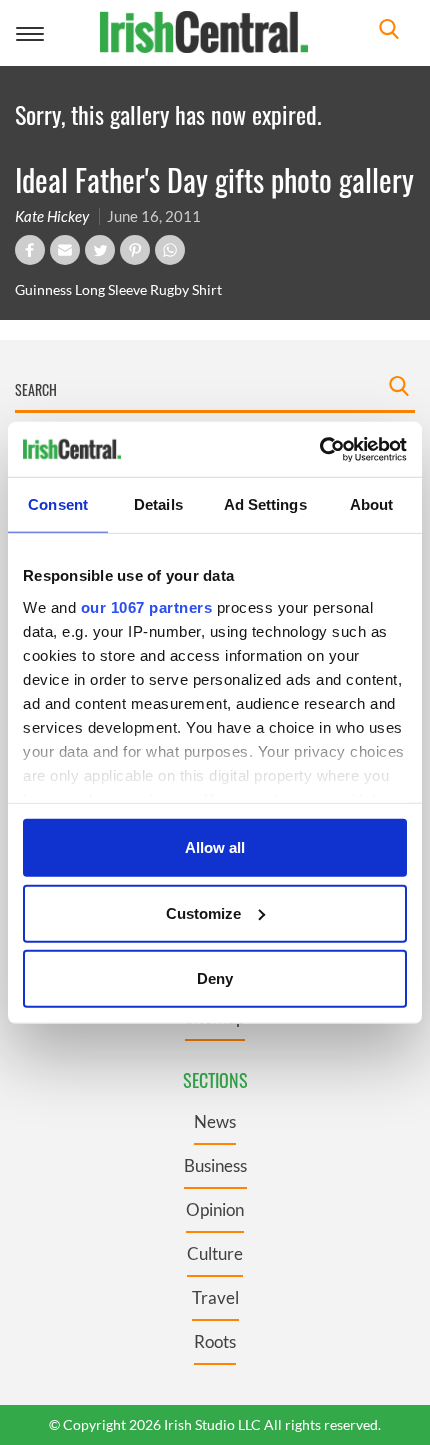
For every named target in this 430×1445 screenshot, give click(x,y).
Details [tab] (158, 504)
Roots (215, 1341)
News (215, 1121)
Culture (215, 1253)
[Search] (389, 31)
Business (215, 1165)
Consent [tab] (58, 504)
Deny (215, 978)
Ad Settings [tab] (265, 504)
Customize (203, 912)
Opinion (215, 1209)
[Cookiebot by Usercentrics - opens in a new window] (319, 449)
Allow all (215, 847)
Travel (215, 1297)
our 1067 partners (147, 606)
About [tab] (372, 504)
